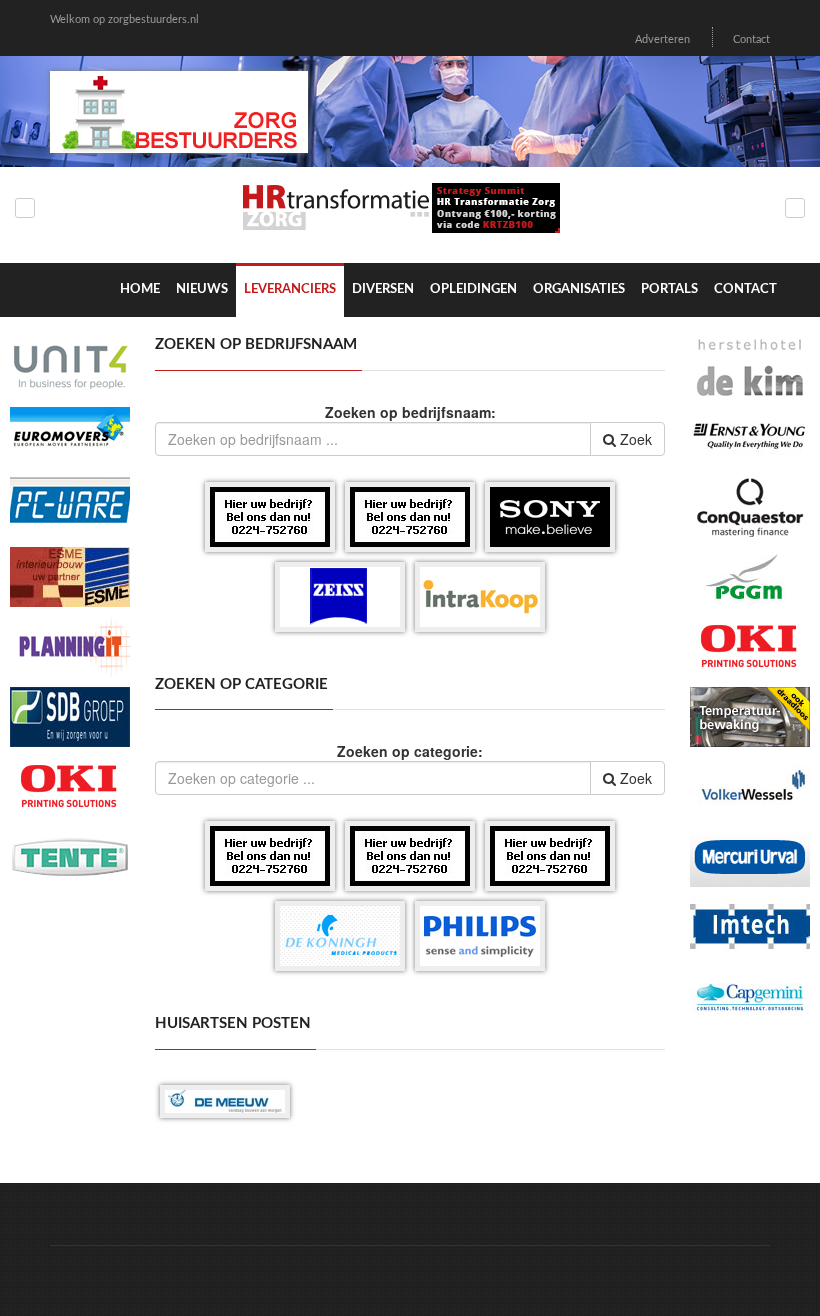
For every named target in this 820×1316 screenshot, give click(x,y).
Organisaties (579, 289)
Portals (669, 289)
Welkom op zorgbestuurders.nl (124, 19)
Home (140, 289)
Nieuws (202, 289)
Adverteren (662, 39)
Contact (751, 39)
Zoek (634, 439)
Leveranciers (290, 289)
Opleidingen (473, 289)
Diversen (383, 289)
